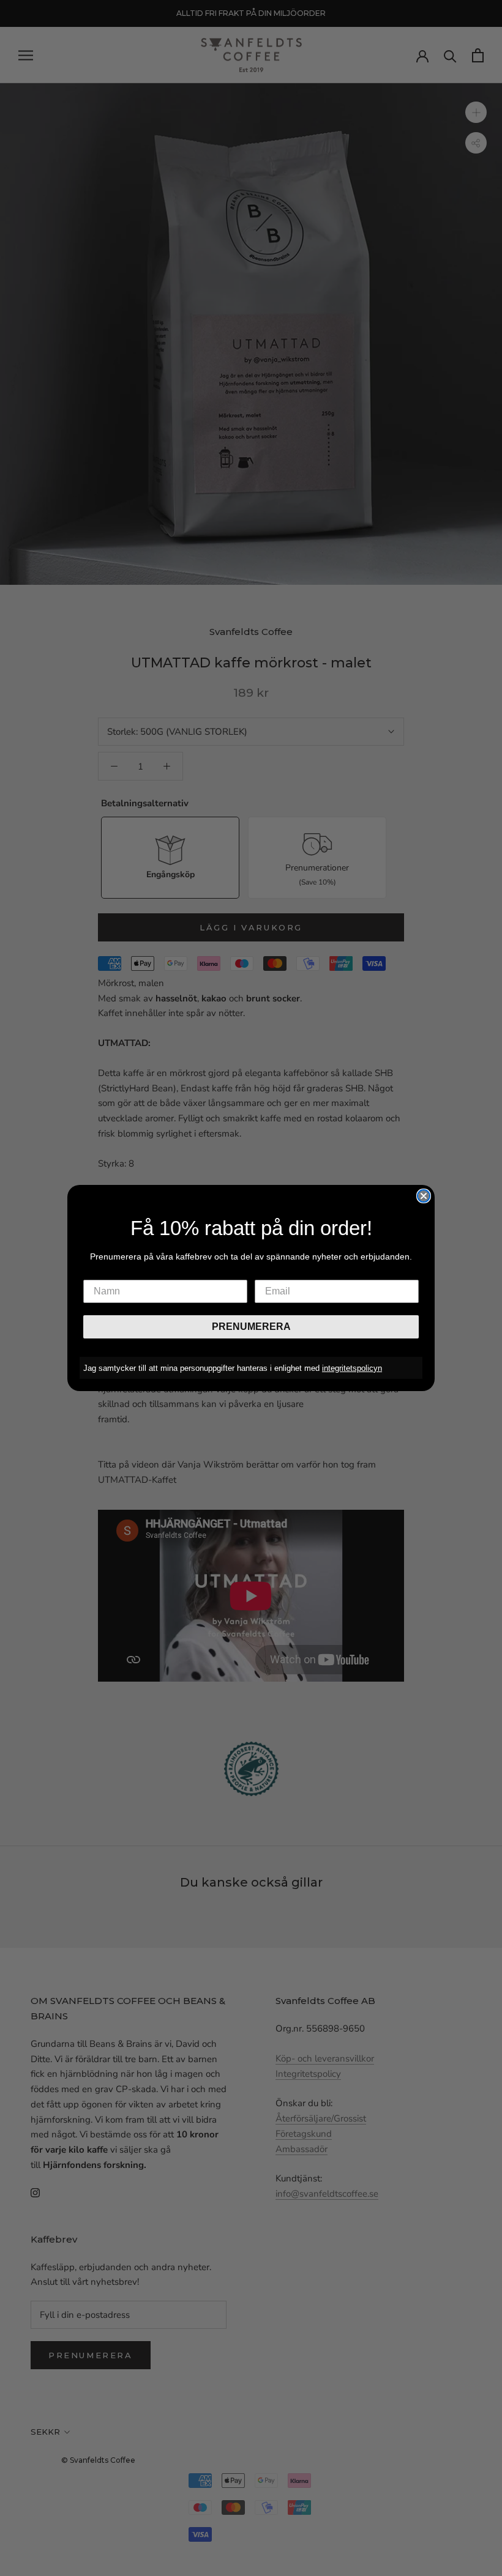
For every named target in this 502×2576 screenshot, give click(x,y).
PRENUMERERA (251, 1327)
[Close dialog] (424, 1196)
